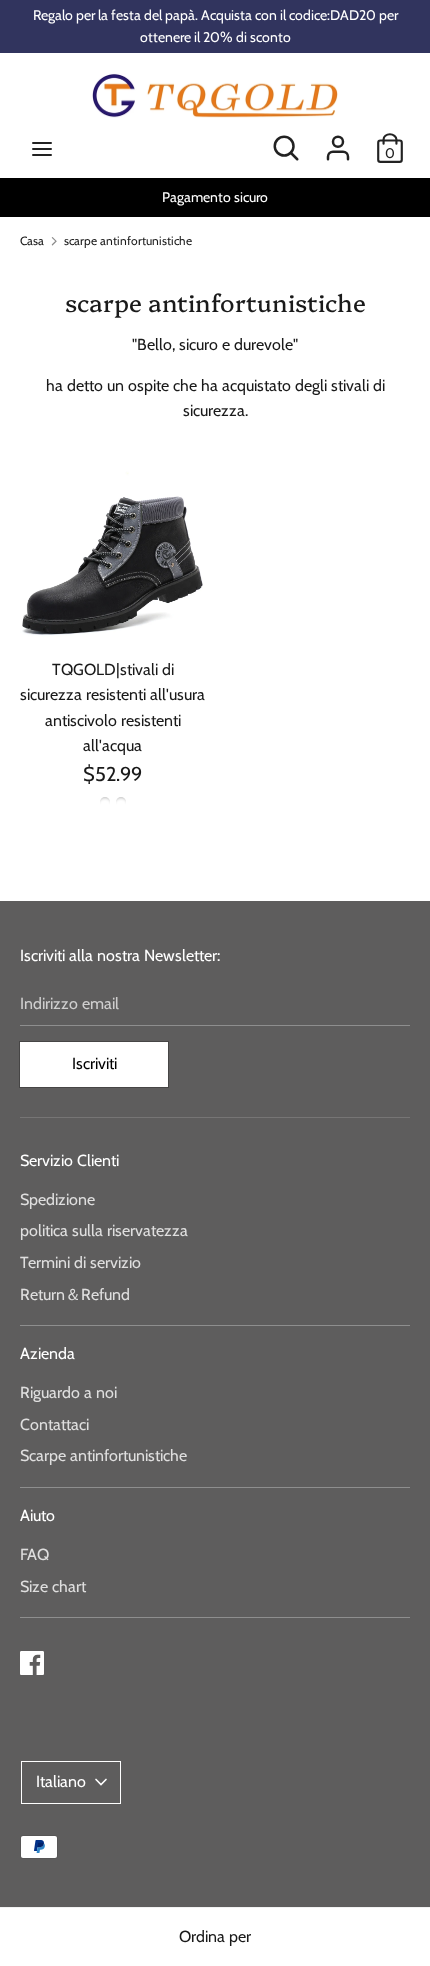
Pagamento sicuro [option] (215, 197)
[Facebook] (32, 1660)
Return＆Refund (75, 1294)
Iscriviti (94, 1063)
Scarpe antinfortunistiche (103, 1455)
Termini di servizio (80, 1262)
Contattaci (54, 1424)
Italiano (61, 1781)
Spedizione (57, 1199)
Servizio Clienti (69, 1160)
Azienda (47, 1353)
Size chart (53, 1586)
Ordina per (215, 1936)
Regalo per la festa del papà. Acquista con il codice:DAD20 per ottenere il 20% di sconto (215, 26)
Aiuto (37, 1515)
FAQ (34, 1554)
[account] (338, 140)
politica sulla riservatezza (104, 1230)
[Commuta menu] (42, 148)
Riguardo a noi (68, 1392)
